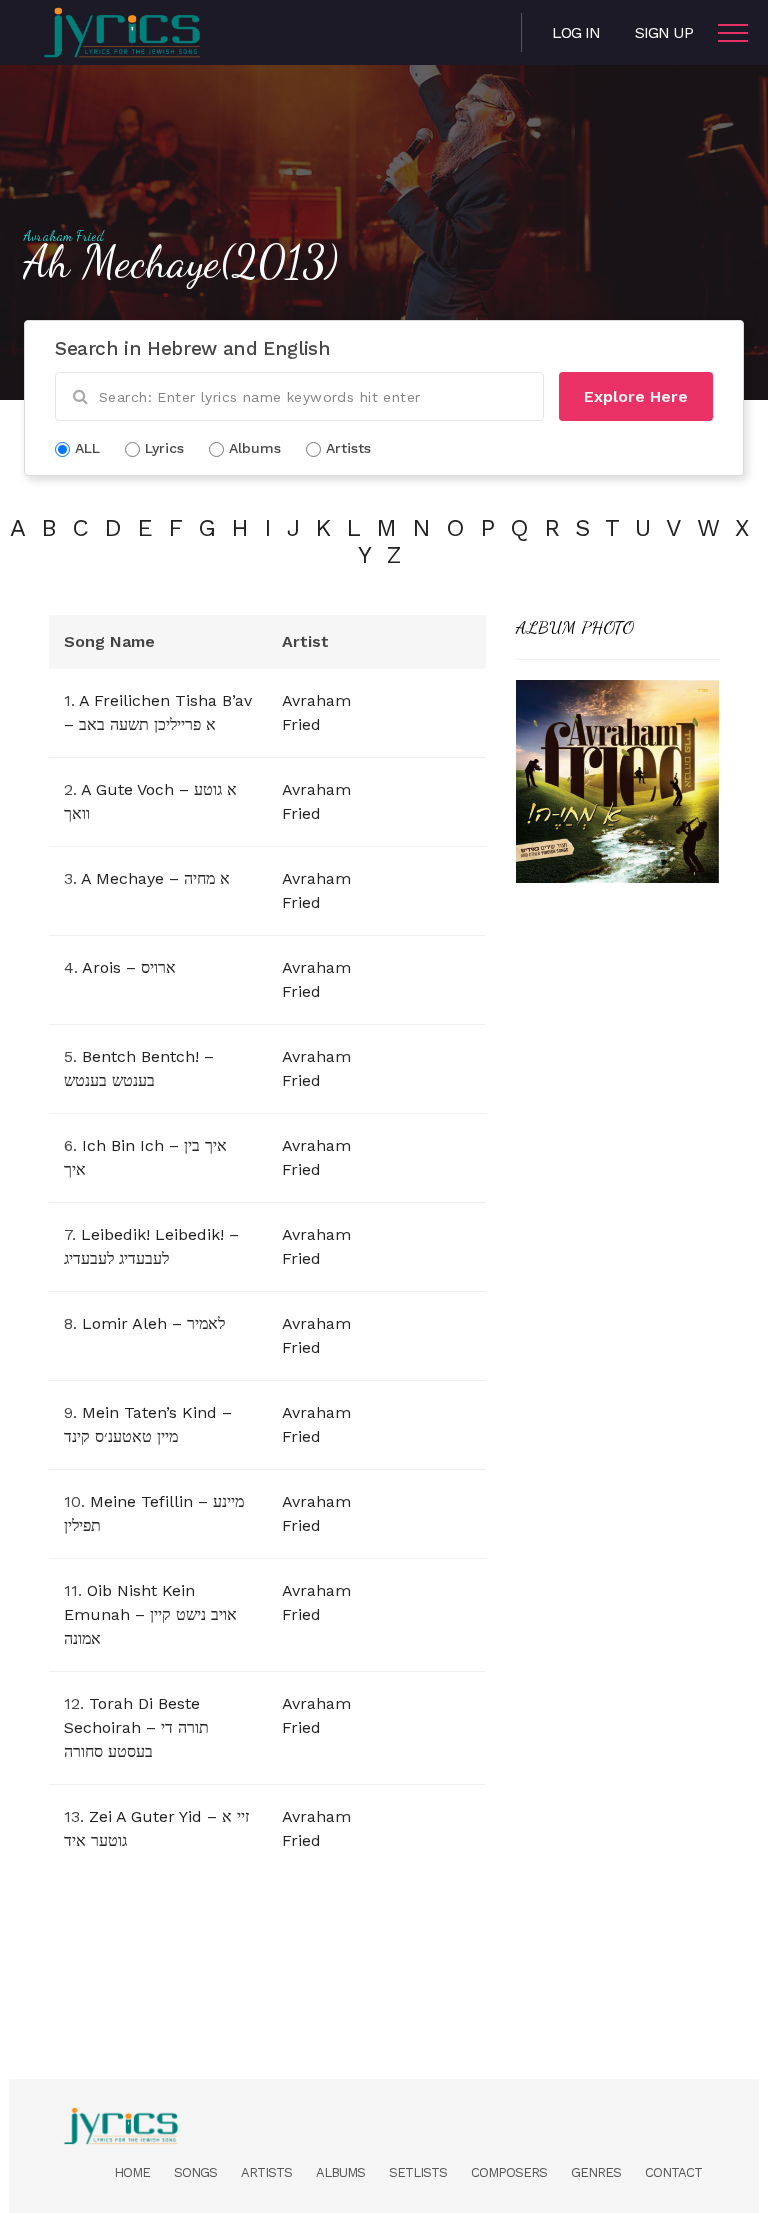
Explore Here (636, 396)
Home (132, 2172)
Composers (509, 2172)
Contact (673, 2172)
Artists (266, 2172)
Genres (596, 2172)
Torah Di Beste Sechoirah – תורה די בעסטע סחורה (136, 1727)
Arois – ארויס (129, 967)
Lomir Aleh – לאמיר (153, 1323)
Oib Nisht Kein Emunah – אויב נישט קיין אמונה (150, 1614)
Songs (195, 2172)
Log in (576, 32)
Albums (340, 2172)
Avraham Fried (64, 236)
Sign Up (664, 32)
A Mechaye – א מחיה (155, 878)
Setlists (418, 2172)
